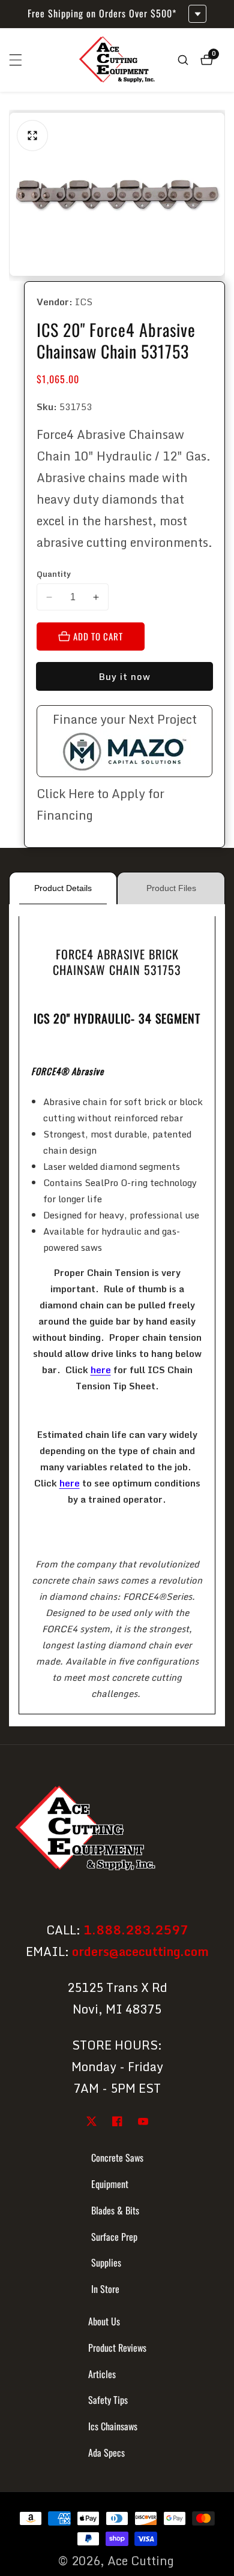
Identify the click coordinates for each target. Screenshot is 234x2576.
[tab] (63, 888)
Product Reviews (117, 2348)
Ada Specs (106, 2452)
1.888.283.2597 (136, 1930)
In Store (105, 2289)
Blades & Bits (115, 2210)
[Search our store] (183, 60)
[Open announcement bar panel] (197, 14)
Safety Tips (108, 2400)
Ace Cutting (141, 2561)
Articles (102, 2374)
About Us (104, 2321)
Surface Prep (114, 2237)
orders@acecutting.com (140, 1951)
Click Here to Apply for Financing (100, 804)
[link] (117, 1830)
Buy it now (124, 676)
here (101, 1370)
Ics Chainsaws (113, 2426)
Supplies (106, 2262)
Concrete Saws (117, 2157)
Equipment (110, 2184)
